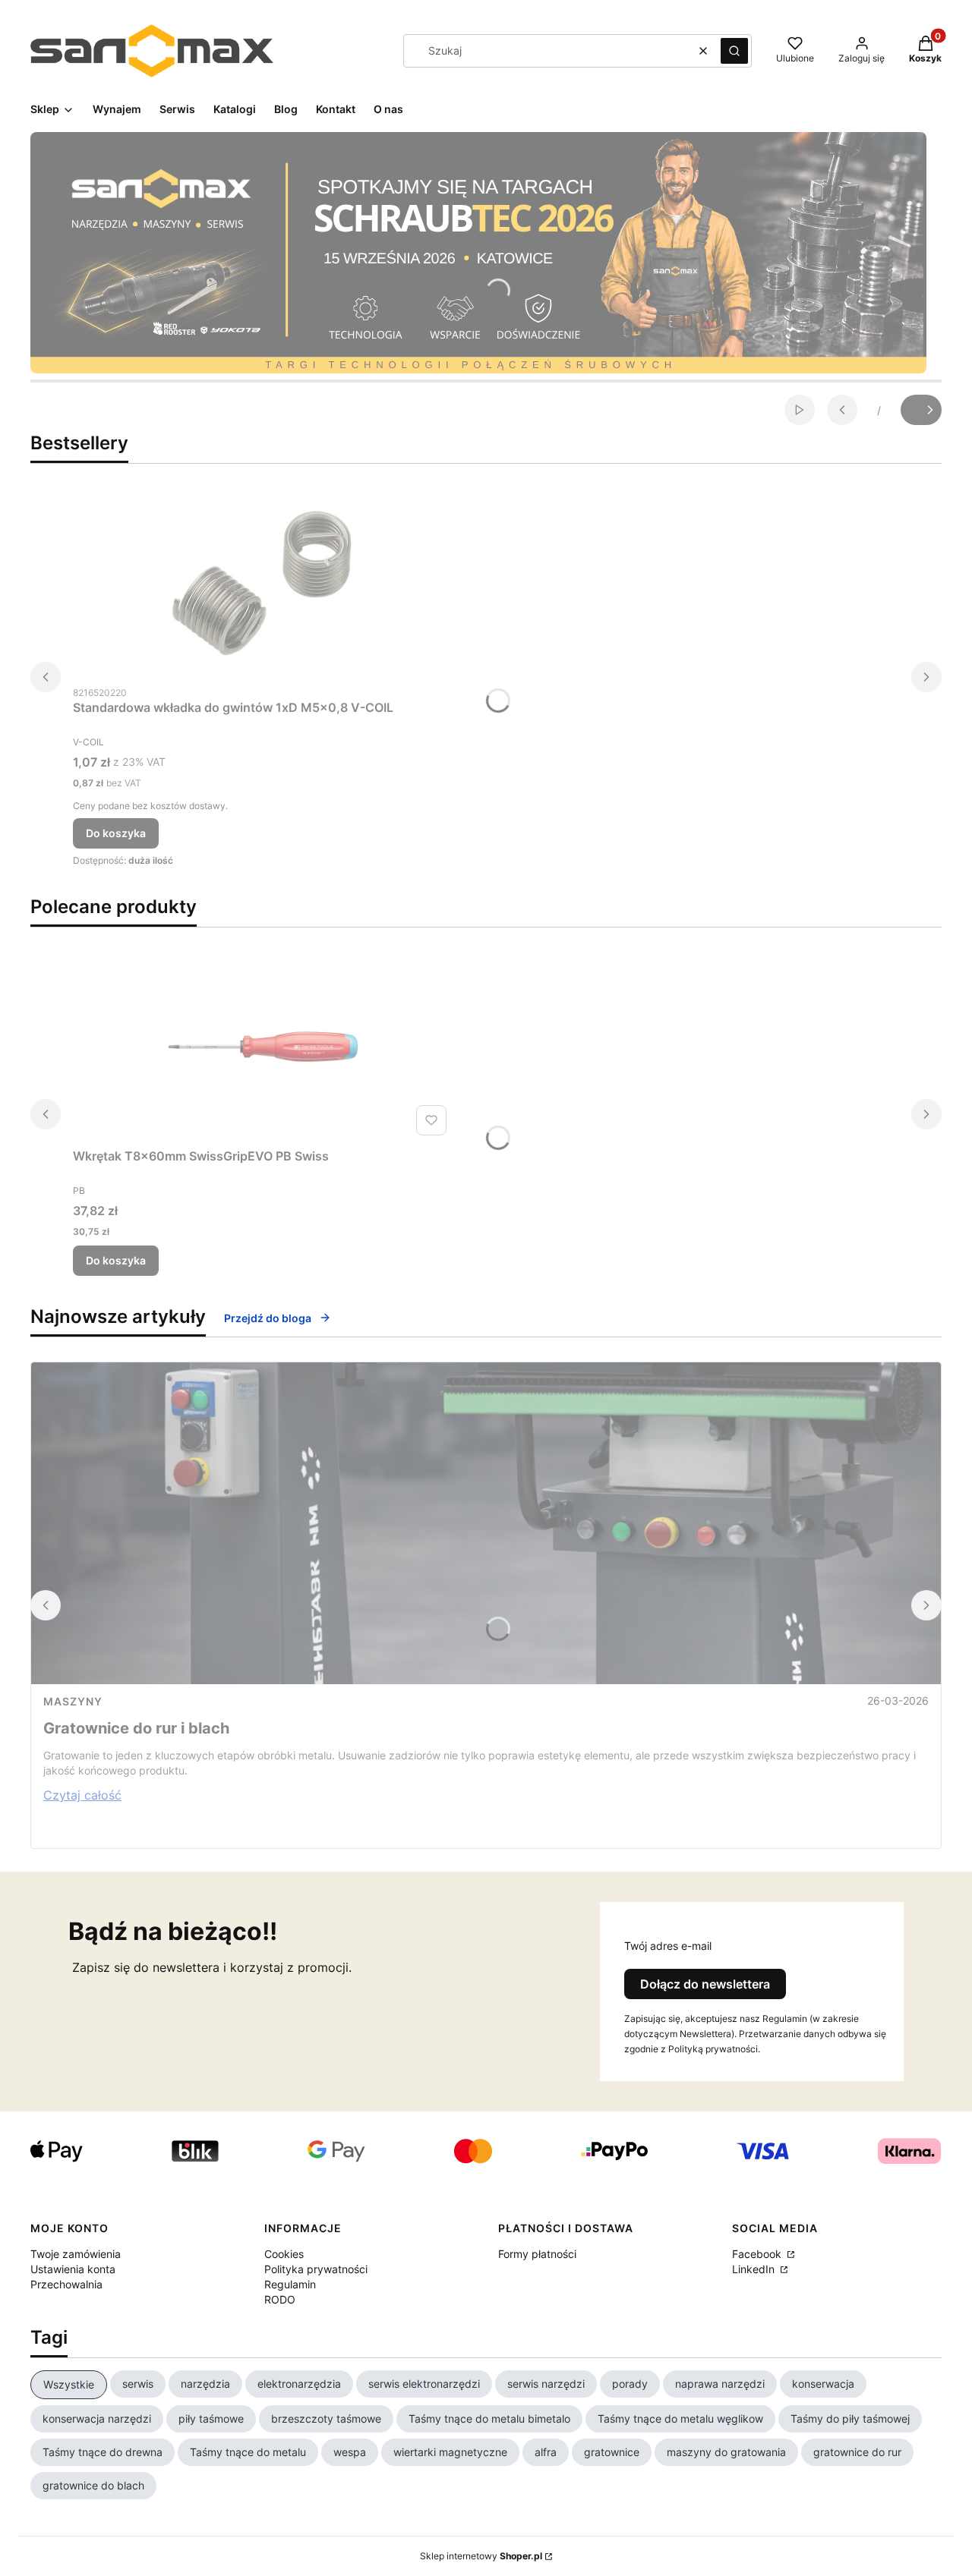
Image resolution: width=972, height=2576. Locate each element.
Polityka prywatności (316, 2269)
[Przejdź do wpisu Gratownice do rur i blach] (486, 1523)
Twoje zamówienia (76, 2254)
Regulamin (290, 2284)
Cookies (284, 2254)
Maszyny (73, 1701)
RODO (280, 2299)
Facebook (758, 2254)
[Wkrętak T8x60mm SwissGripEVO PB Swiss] (263, 1047)
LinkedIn (755, 2269)
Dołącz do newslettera (705, 1984)
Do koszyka (116, 833)
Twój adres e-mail (668, 1946)
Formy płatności (537, 2254)
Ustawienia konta (73, 2269)
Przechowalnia (66, 2284)
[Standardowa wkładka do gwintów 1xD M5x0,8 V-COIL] (263, 583)
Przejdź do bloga (268, 1318)
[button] (734, 51)
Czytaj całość (82, 1795)
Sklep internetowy (481, 2556)
